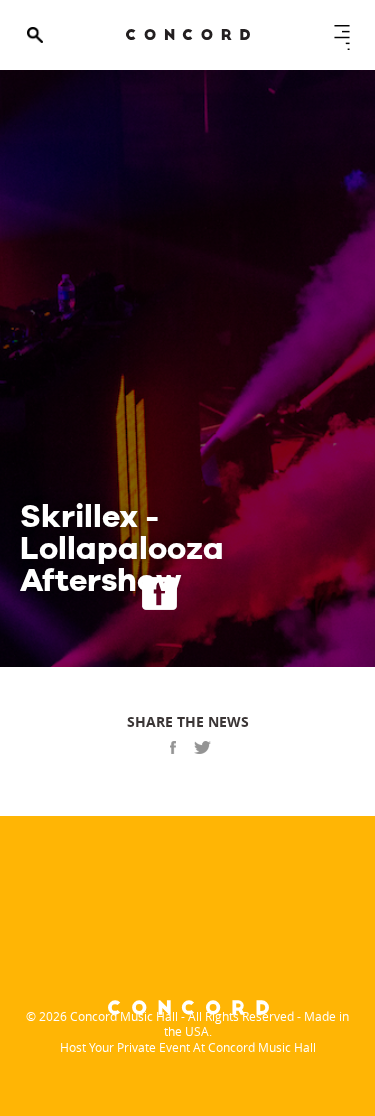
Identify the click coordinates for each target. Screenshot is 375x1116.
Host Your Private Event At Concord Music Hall (188, 1047)
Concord (188, 34)
